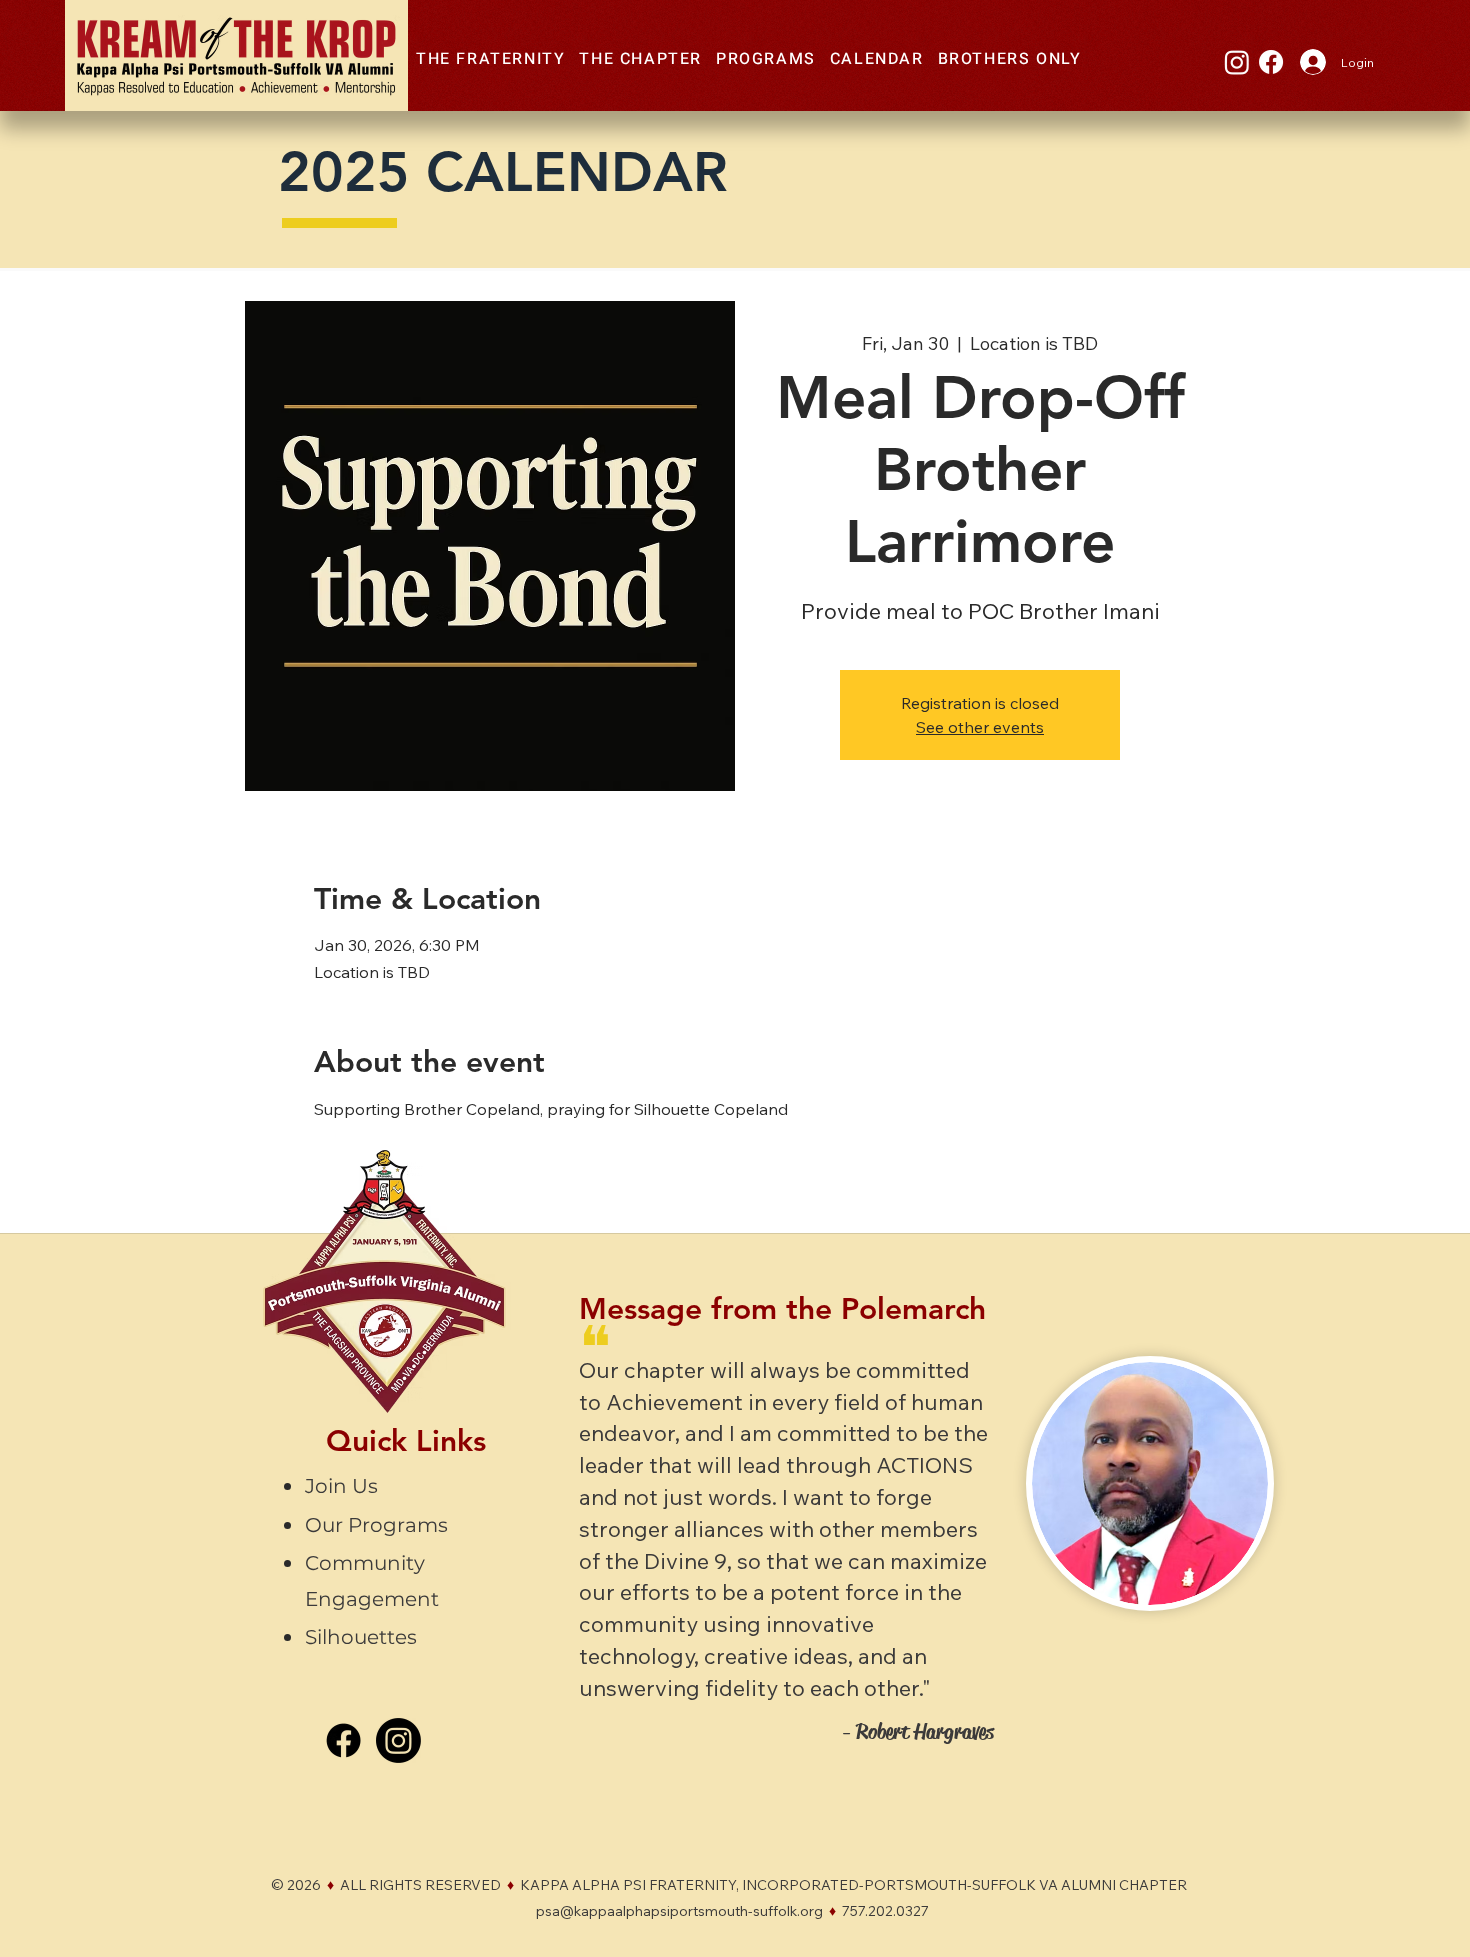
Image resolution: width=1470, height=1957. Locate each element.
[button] (490, 60)
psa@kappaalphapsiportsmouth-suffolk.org (679, 1911)
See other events (980, 727)
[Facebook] (1271, 62)
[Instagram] (1237, 62)
